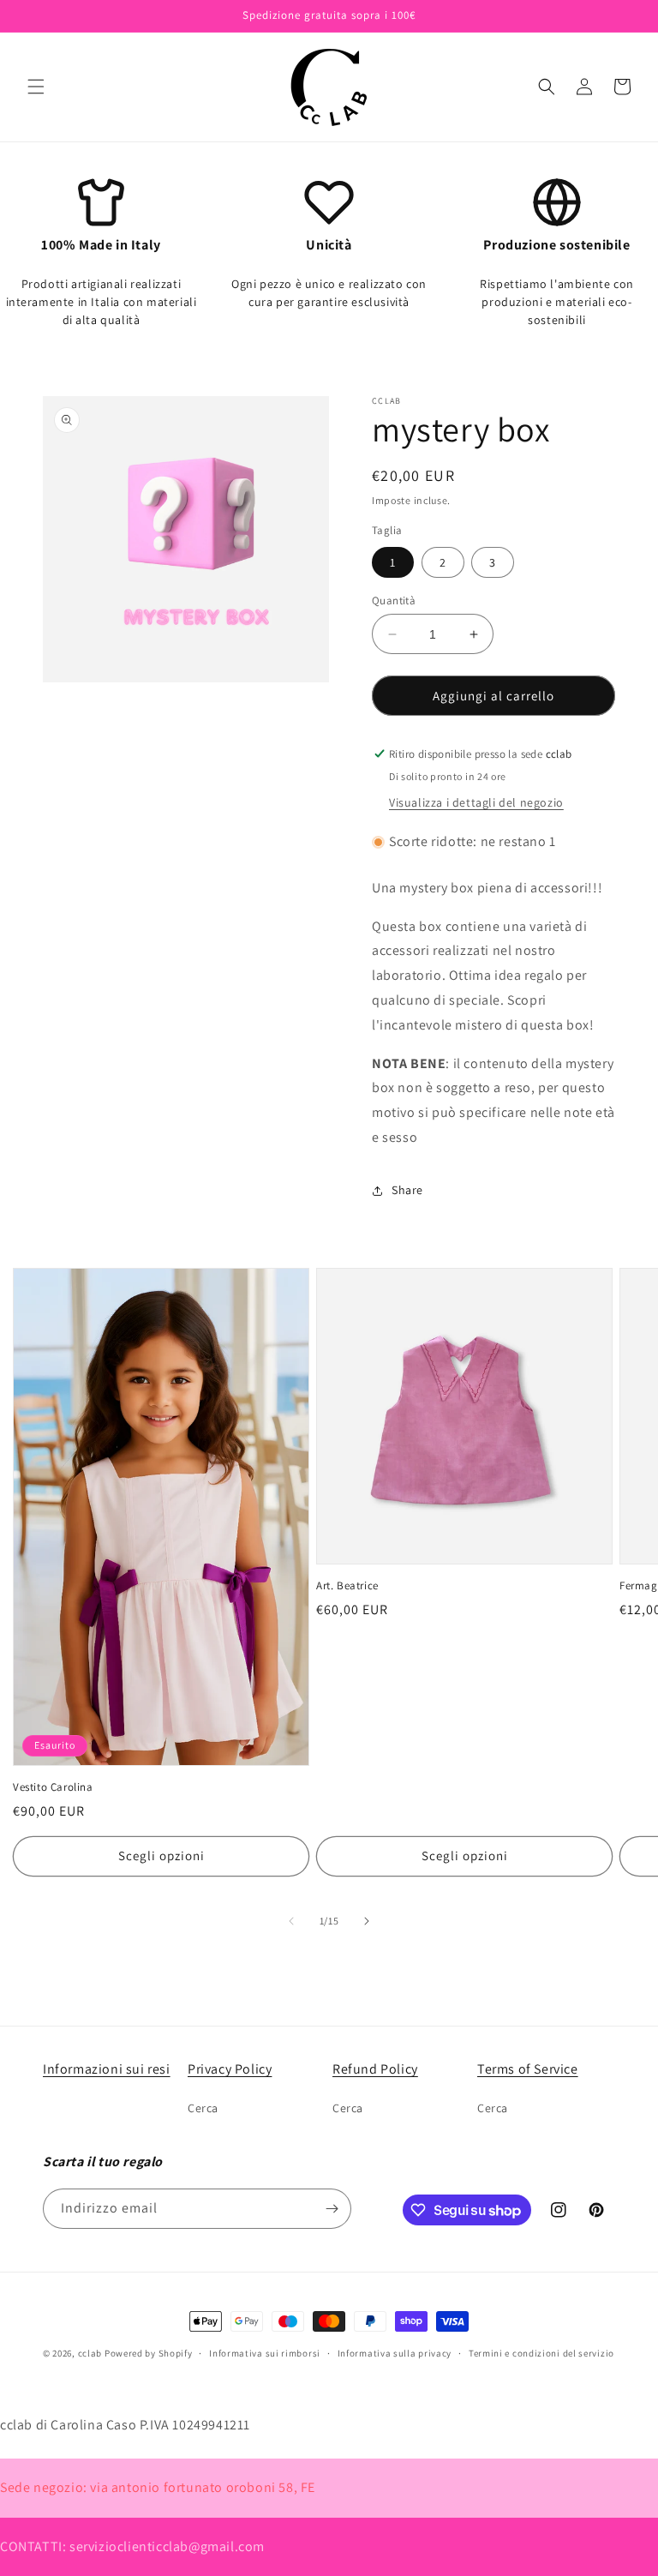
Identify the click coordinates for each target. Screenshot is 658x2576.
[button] (36, 87)
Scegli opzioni (162, 1855)
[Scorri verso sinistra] (291, 1921)
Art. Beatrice (347, 1586)
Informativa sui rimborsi (265, 2353)
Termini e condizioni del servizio (541, 2353)
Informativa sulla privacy (395, 2353)
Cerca (203, 2108)
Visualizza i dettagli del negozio (476, 802)
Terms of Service (528, 2069)
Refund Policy (375, 2069)
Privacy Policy (230, 2069)
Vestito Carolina (53, 1787)
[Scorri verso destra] (367, 1921)
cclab (90, 2353)
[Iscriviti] (332, 2209)
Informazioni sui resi (107, 2069)
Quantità (394, 600)
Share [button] (407, 1190)
